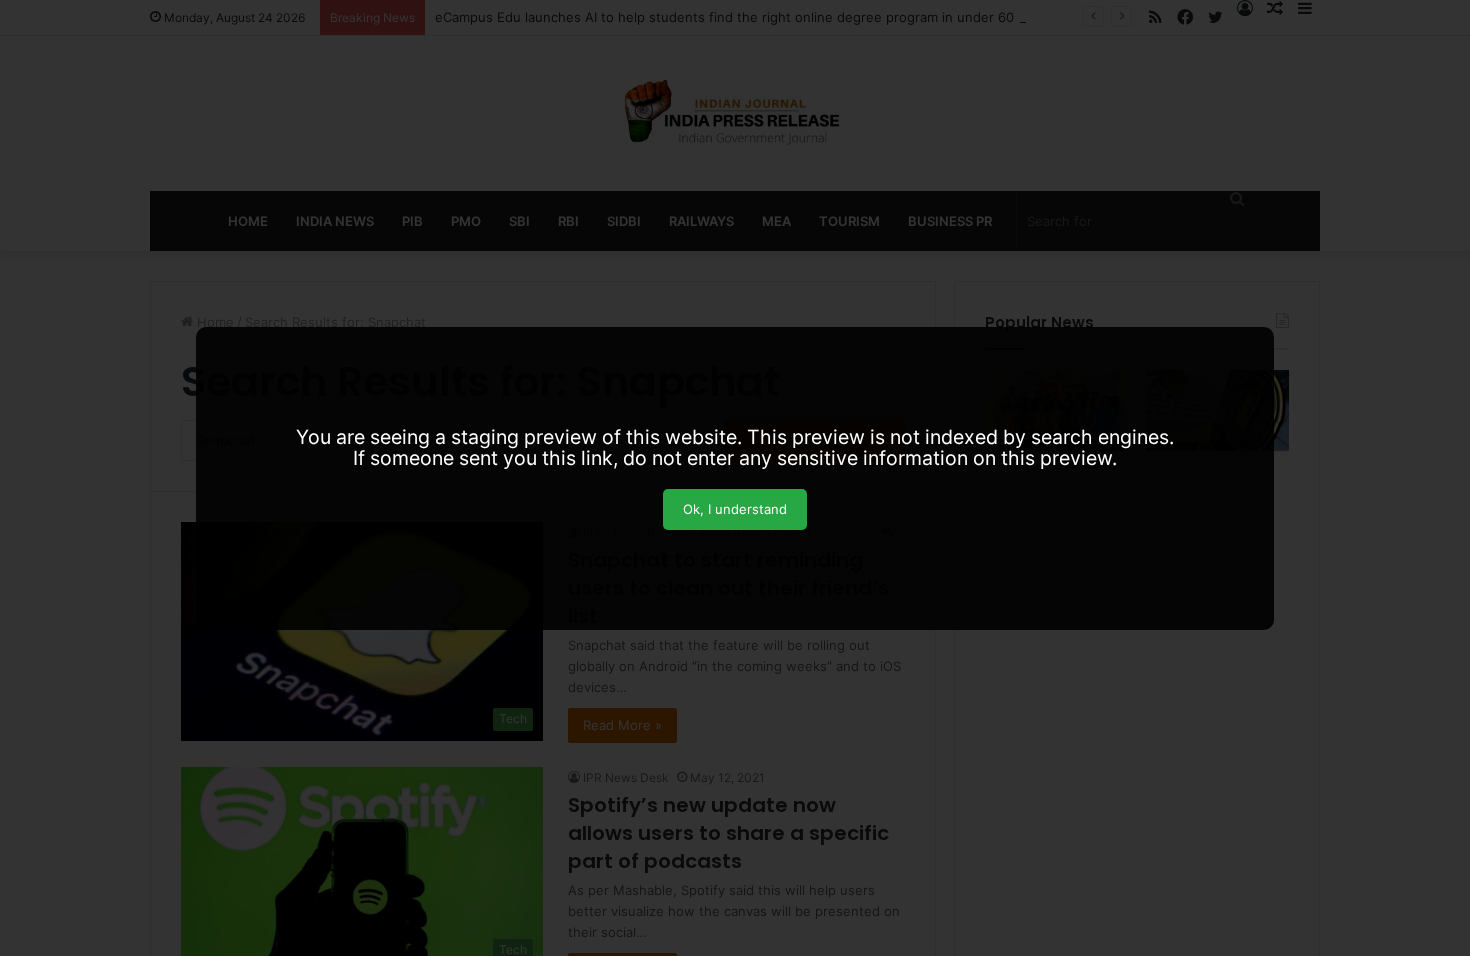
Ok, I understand (735, 509)
